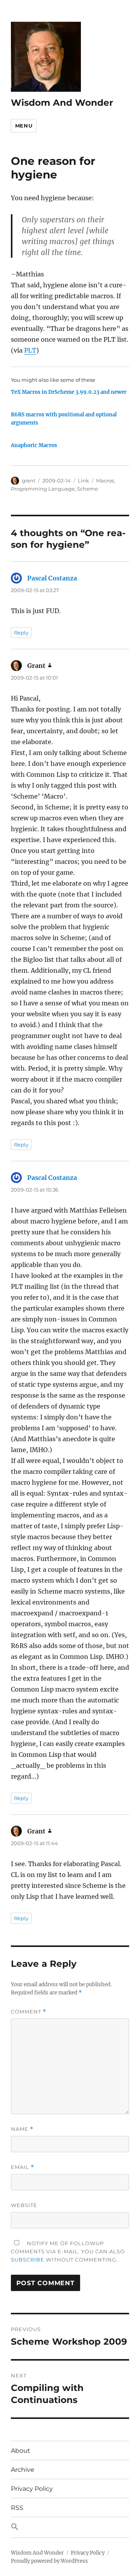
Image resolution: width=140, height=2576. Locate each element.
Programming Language (43, 489)
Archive (23, 2470)
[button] (70, 2527)
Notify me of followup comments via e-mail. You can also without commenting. (68, 2251)
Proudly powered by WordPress (49, 2561)
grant (29, 481)
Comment (29, 2012)
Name (22, 2129)
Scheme (87, 489)
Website (24, 2205)
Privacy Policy (32, 2489)
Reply (21, 633)
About (21, 2451)
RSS (17, 2508)
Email (23, 2167)
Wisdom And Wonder (62, 103)
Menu (24, 126)
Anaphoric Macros (34, 445)
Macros (105, 481)
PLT (30, 350)
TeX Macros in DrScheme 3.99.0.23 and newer (69, 392)
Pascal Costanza (52, 578)
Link (83, 481)
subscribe (28, 2260)
